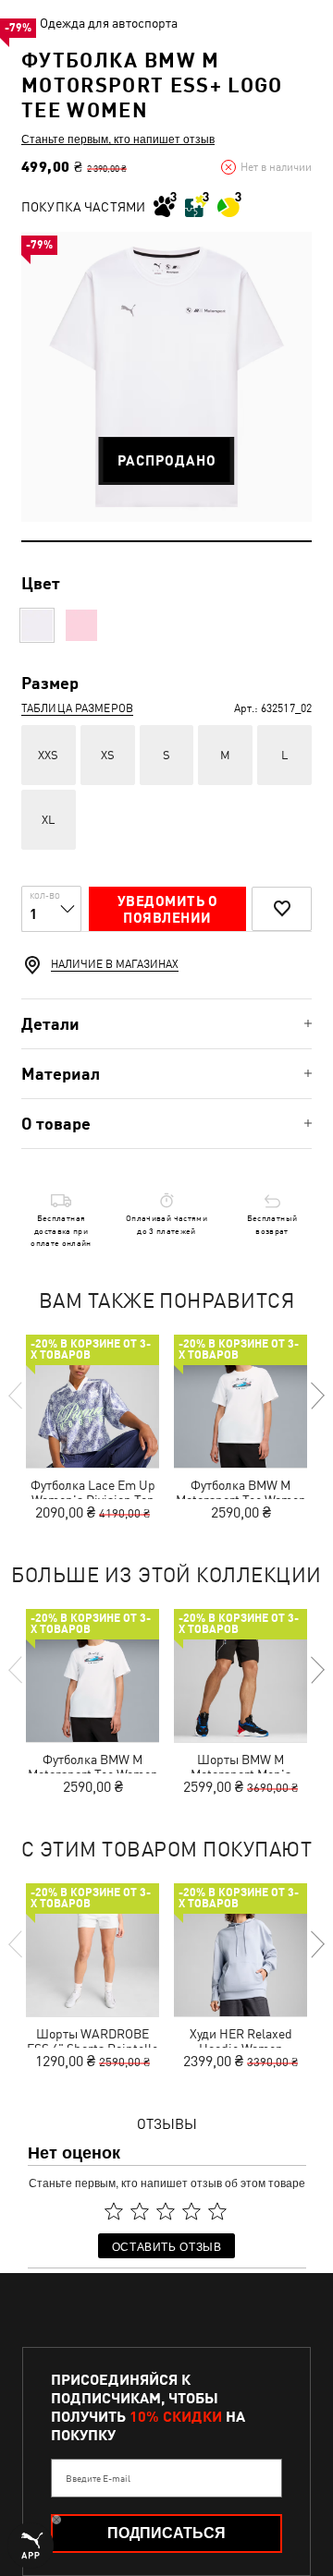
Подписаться (166, 2533)
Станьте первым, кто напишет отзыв (118, 139)
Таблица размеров (77, 708)
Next (316, 1396)
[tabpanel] (166, 377)
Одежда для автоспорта (109, 23)
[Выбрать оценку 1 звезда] (114, 2211)
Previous (17, 1396)
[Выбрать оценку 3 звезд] (166, 2211)
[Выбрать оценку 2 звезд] (140, 2211)
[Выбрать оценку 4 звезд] (191, 2211)
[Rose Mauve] (81, 625)
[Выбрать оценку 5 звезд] (217, 2211)
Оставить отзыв (167, 2246)
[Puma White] (37, 625)
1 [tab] (166, 541)
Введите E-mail (98, 2478)
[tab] (166, 1024)
